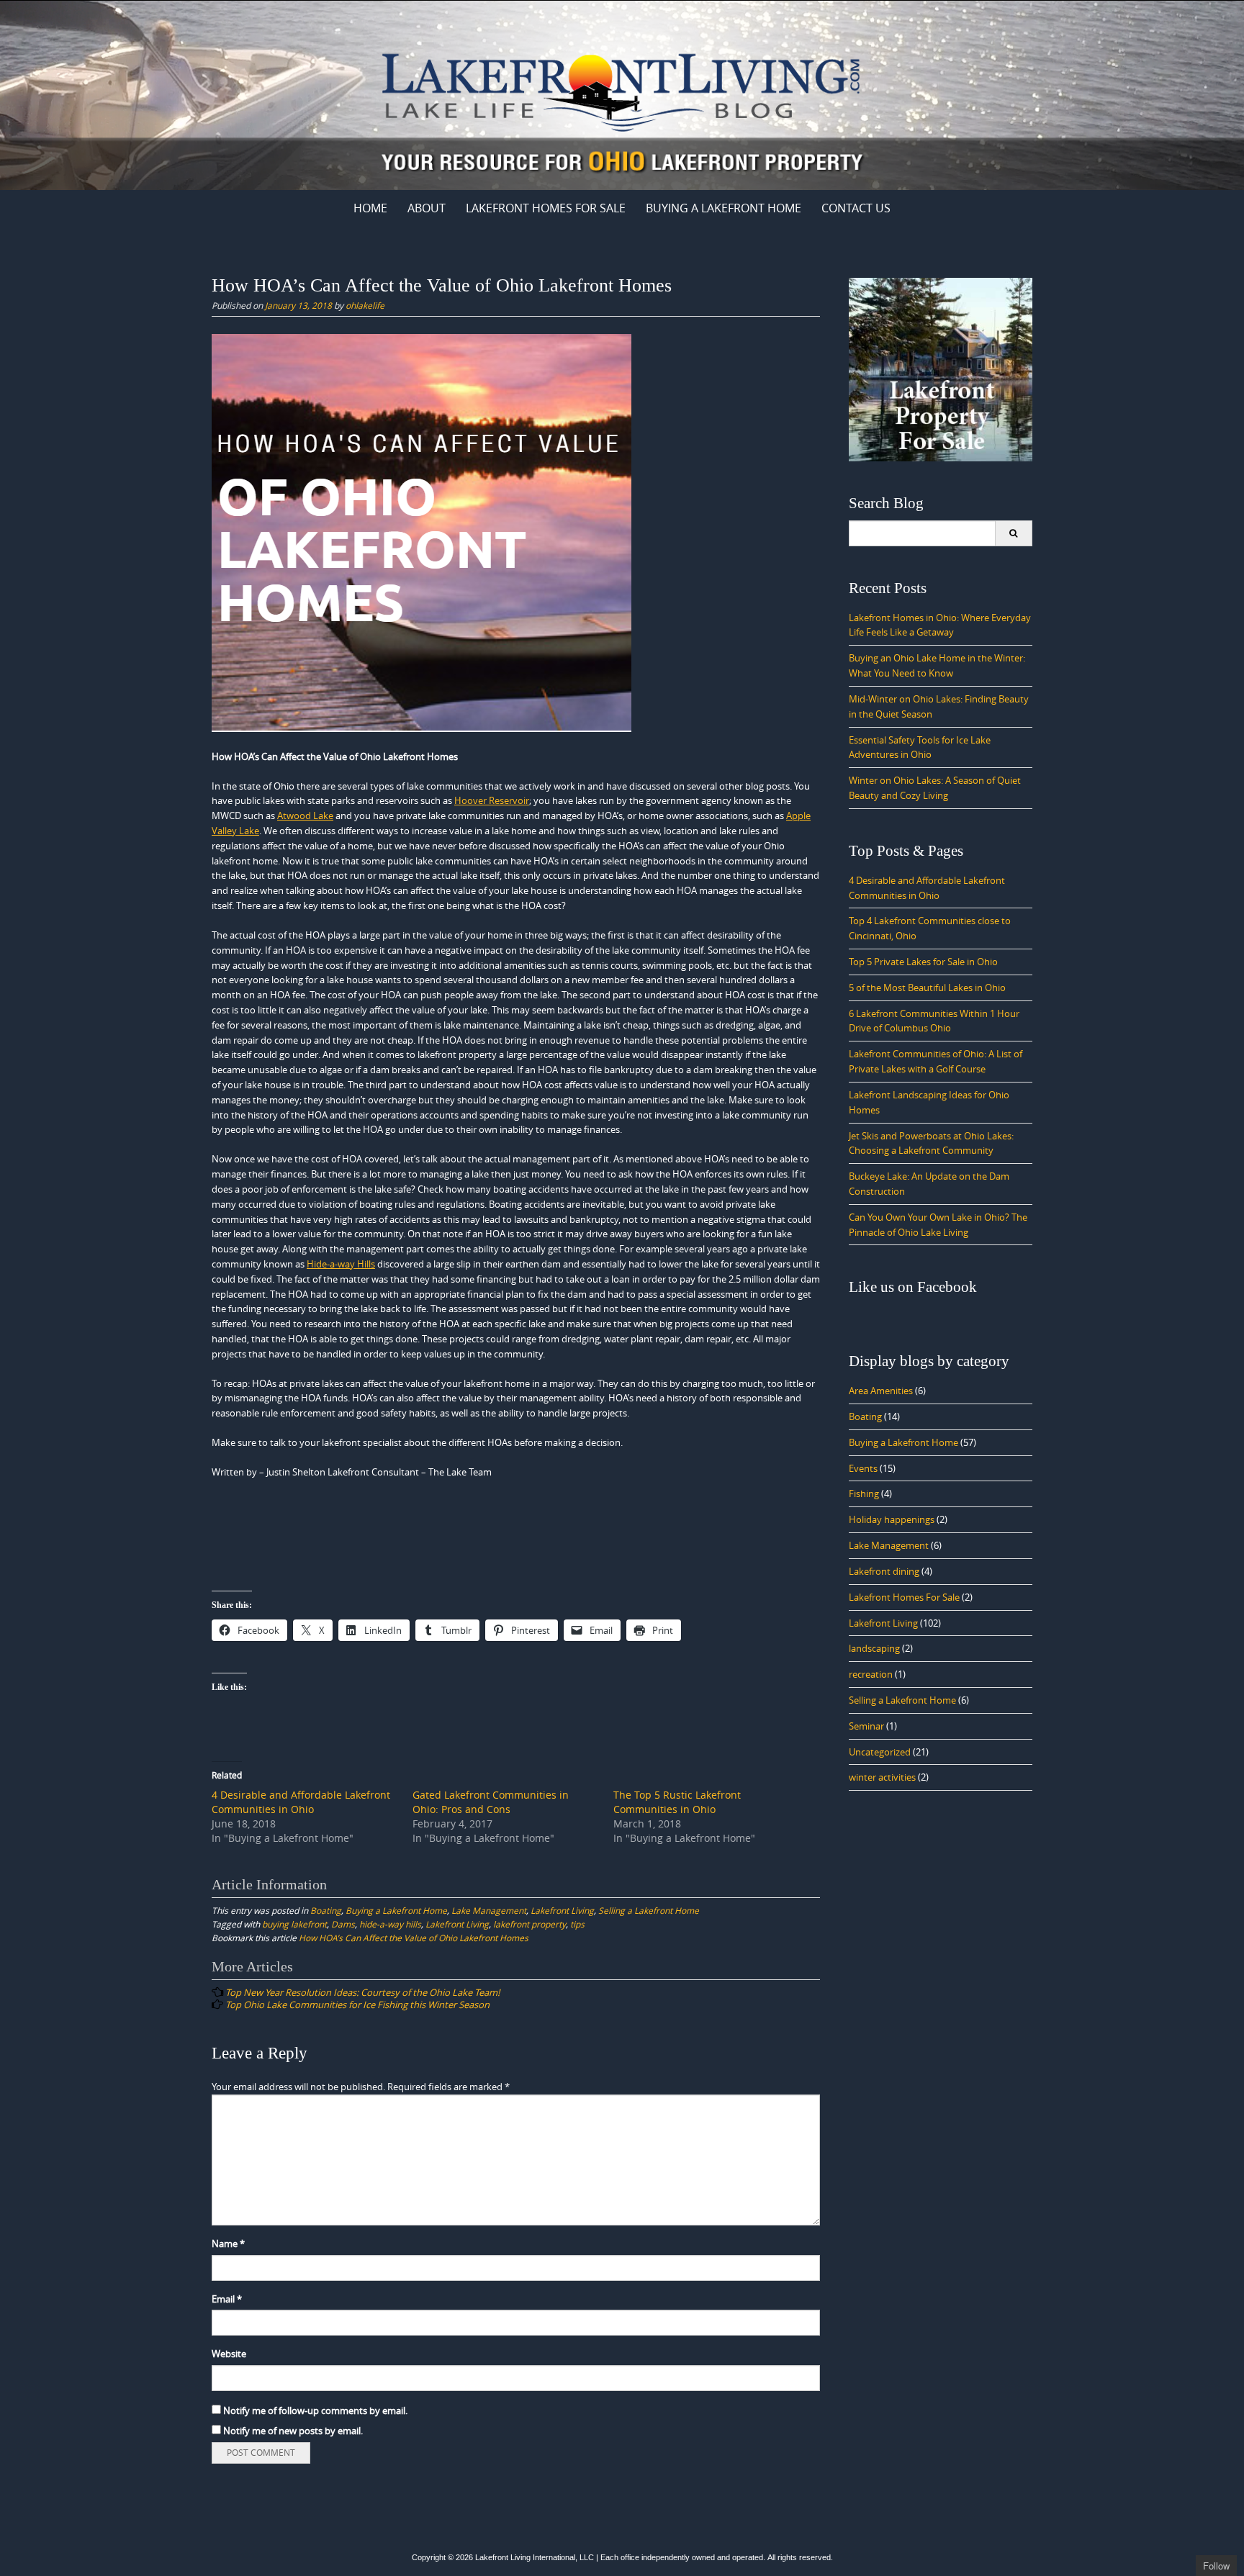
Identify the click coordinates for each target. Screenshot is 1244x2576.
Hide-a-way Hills (341, 1264)
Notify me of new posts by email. (293, 2431)
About (427, 208)
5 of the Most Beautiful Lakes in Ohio (927, 988)
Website (229, 2354)
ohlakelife (365, 305)
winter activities (882, 1777)
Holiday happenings (892, 1519)
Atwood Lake (305, 815)
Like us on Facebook (913, 1287)
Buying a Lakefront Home (724, 208)
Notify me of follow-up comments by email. (315, 2410)
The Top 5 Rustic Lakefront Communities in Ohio (677, 1802)
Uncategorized (880, 1752)
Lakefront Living (562, 1910)
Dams (343, 1924)
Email (227, 2299)
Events (863, 1468)
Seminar (866, 1726)
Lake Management (489, 1910)
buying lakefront (294, 1924)
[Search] (1013, 533)
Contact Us (856, 208)
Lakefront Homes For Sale (904, 1597)
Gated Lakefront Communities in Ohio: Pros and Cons (491, 1802)
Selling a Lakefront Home (649, 1910)
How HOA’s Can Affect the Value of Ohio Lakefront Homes (414, 1938)
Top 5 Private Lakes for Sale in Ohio (923, 962)
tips (577, 1924)
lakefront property (529, 1924)
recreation (871, 1674)
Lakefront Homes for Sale (546, 208)
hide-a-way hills (390, 1924)
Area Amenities (881, 1391)
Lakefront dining (884, 1571)
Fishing (864, 1493)
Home (370, 208)
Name (228, 2243)
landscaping (874, 1648)
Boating (326, 1910)
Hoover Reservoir (492, 800)
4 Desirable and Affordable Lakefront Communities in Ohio (301, 1802)
